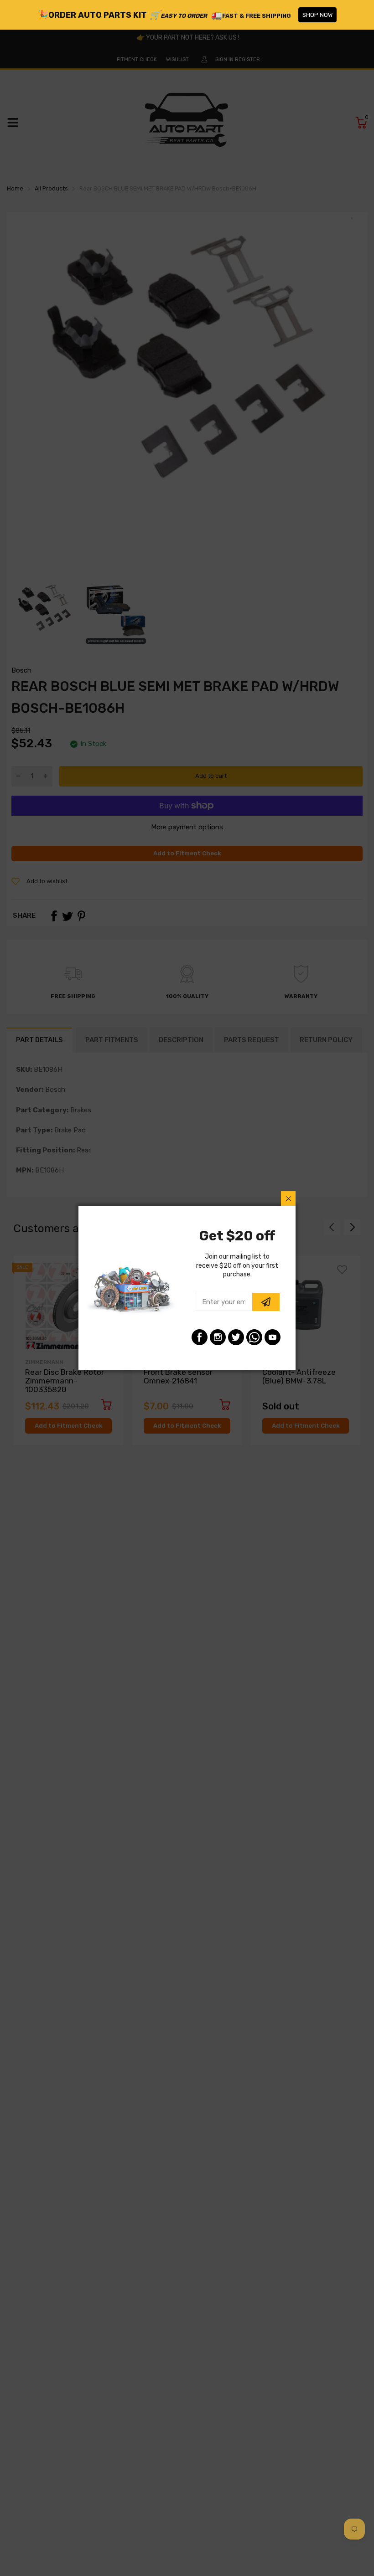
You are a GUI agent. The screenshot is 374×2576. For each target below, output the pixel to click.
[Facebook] (200, 1337)
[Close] (288, 1198)
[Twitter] (236, 1337)
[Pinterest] (254, 1337)
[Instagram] (218, 1337)
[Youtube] (273, 1337)
